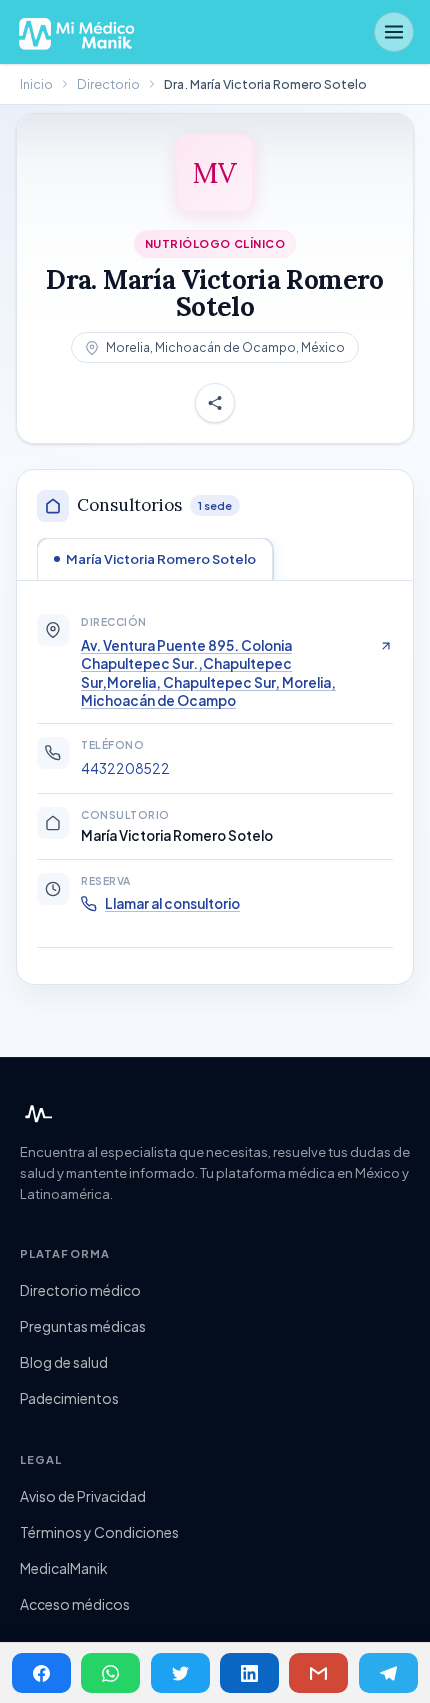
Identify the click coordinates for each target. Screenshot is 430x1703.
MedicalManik (64, 1568)
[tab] (155, 559)
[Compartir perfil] (215, 404)
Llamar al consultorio (172, 903)
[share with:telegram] (388, 1673)
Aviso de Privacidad (83, 1496)
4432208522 (125, 768)
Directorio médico (80, 1290)
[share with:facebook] (41, 1673)
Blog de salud (64, 1362)
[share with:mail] (318, 1673)
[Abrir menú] (394, 32)
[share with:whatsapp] (110, 1673)
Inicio (36, 84)
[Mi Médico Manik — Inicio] (36, 1114)
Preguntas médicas (83, 1326)
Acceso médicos (75, 1604)
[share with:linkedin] (249, 1673)
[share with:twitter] (180, 1673)
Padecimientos (69, 1398)
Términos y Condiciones (99, 1532)
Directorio (108, 84)
